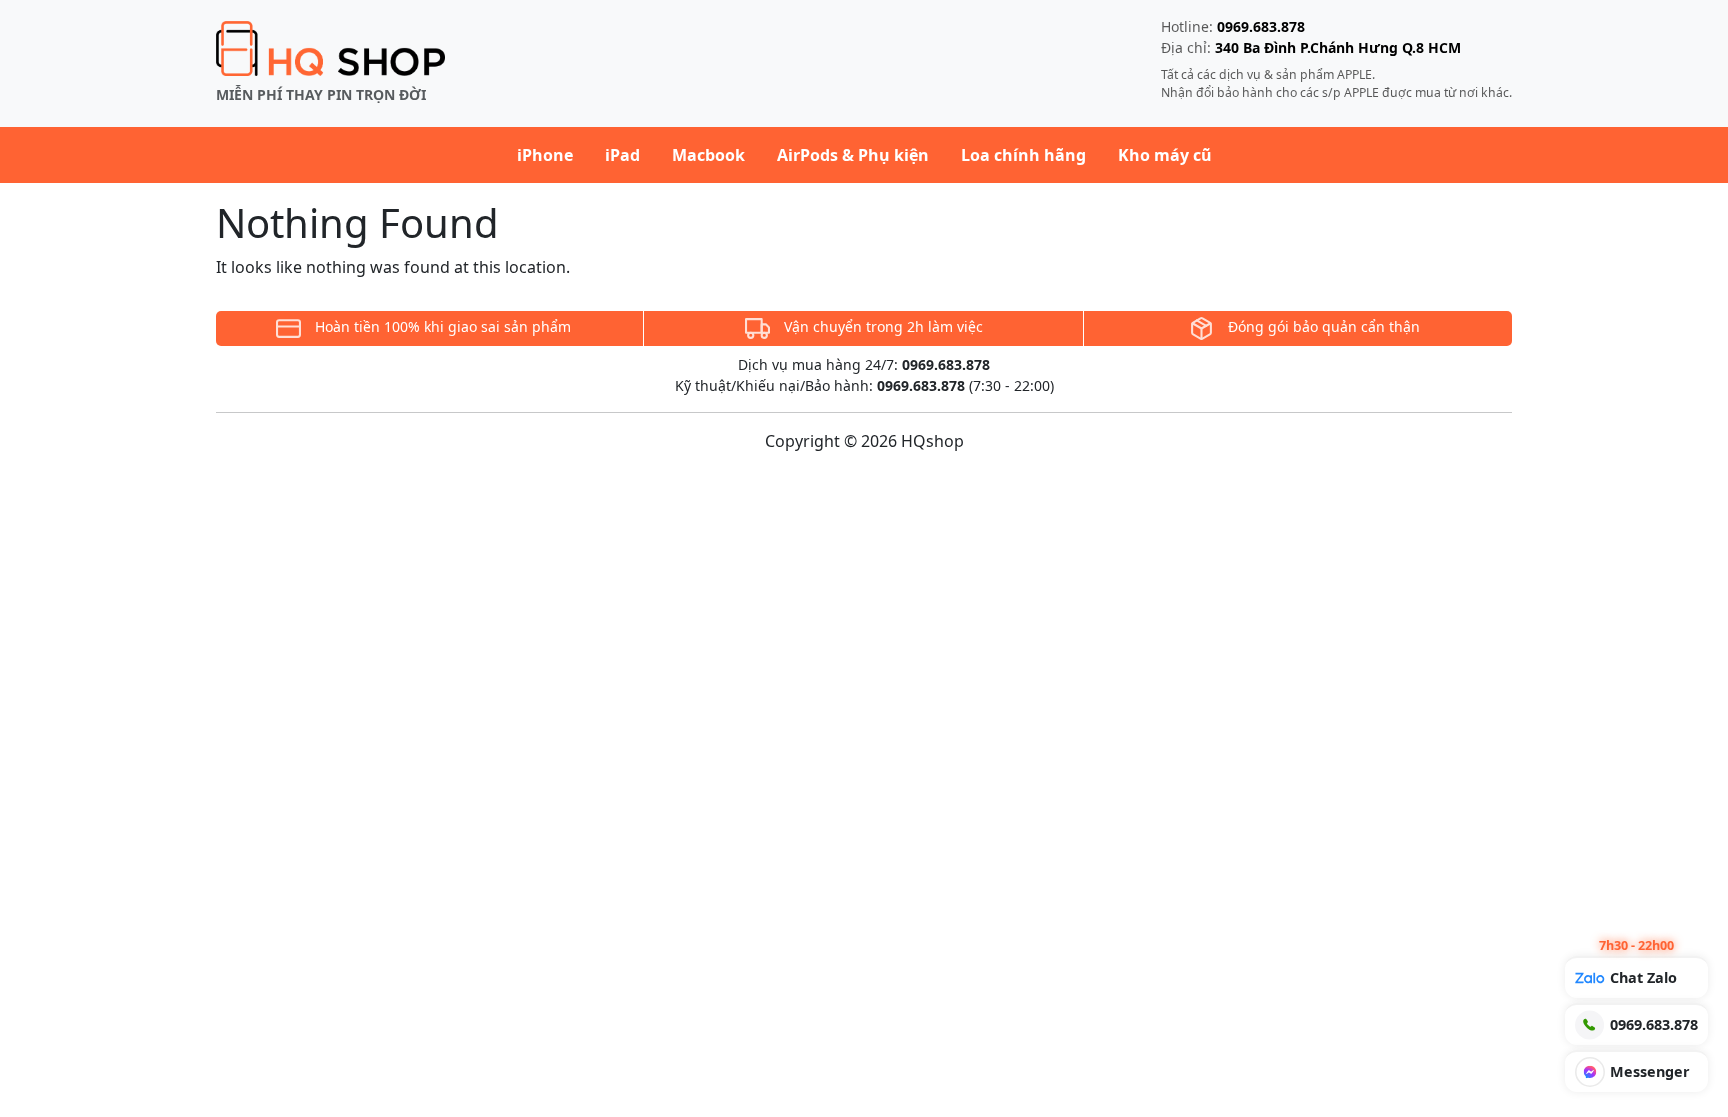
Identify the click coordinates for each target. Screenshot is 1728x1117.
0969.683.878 (1261, 26)
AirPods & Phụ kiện (853, 155)
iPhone (545, 155)
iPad (622, 155)
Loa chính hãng (1023, 155)
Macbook (708, 155)
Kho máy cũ (1165, 155)
